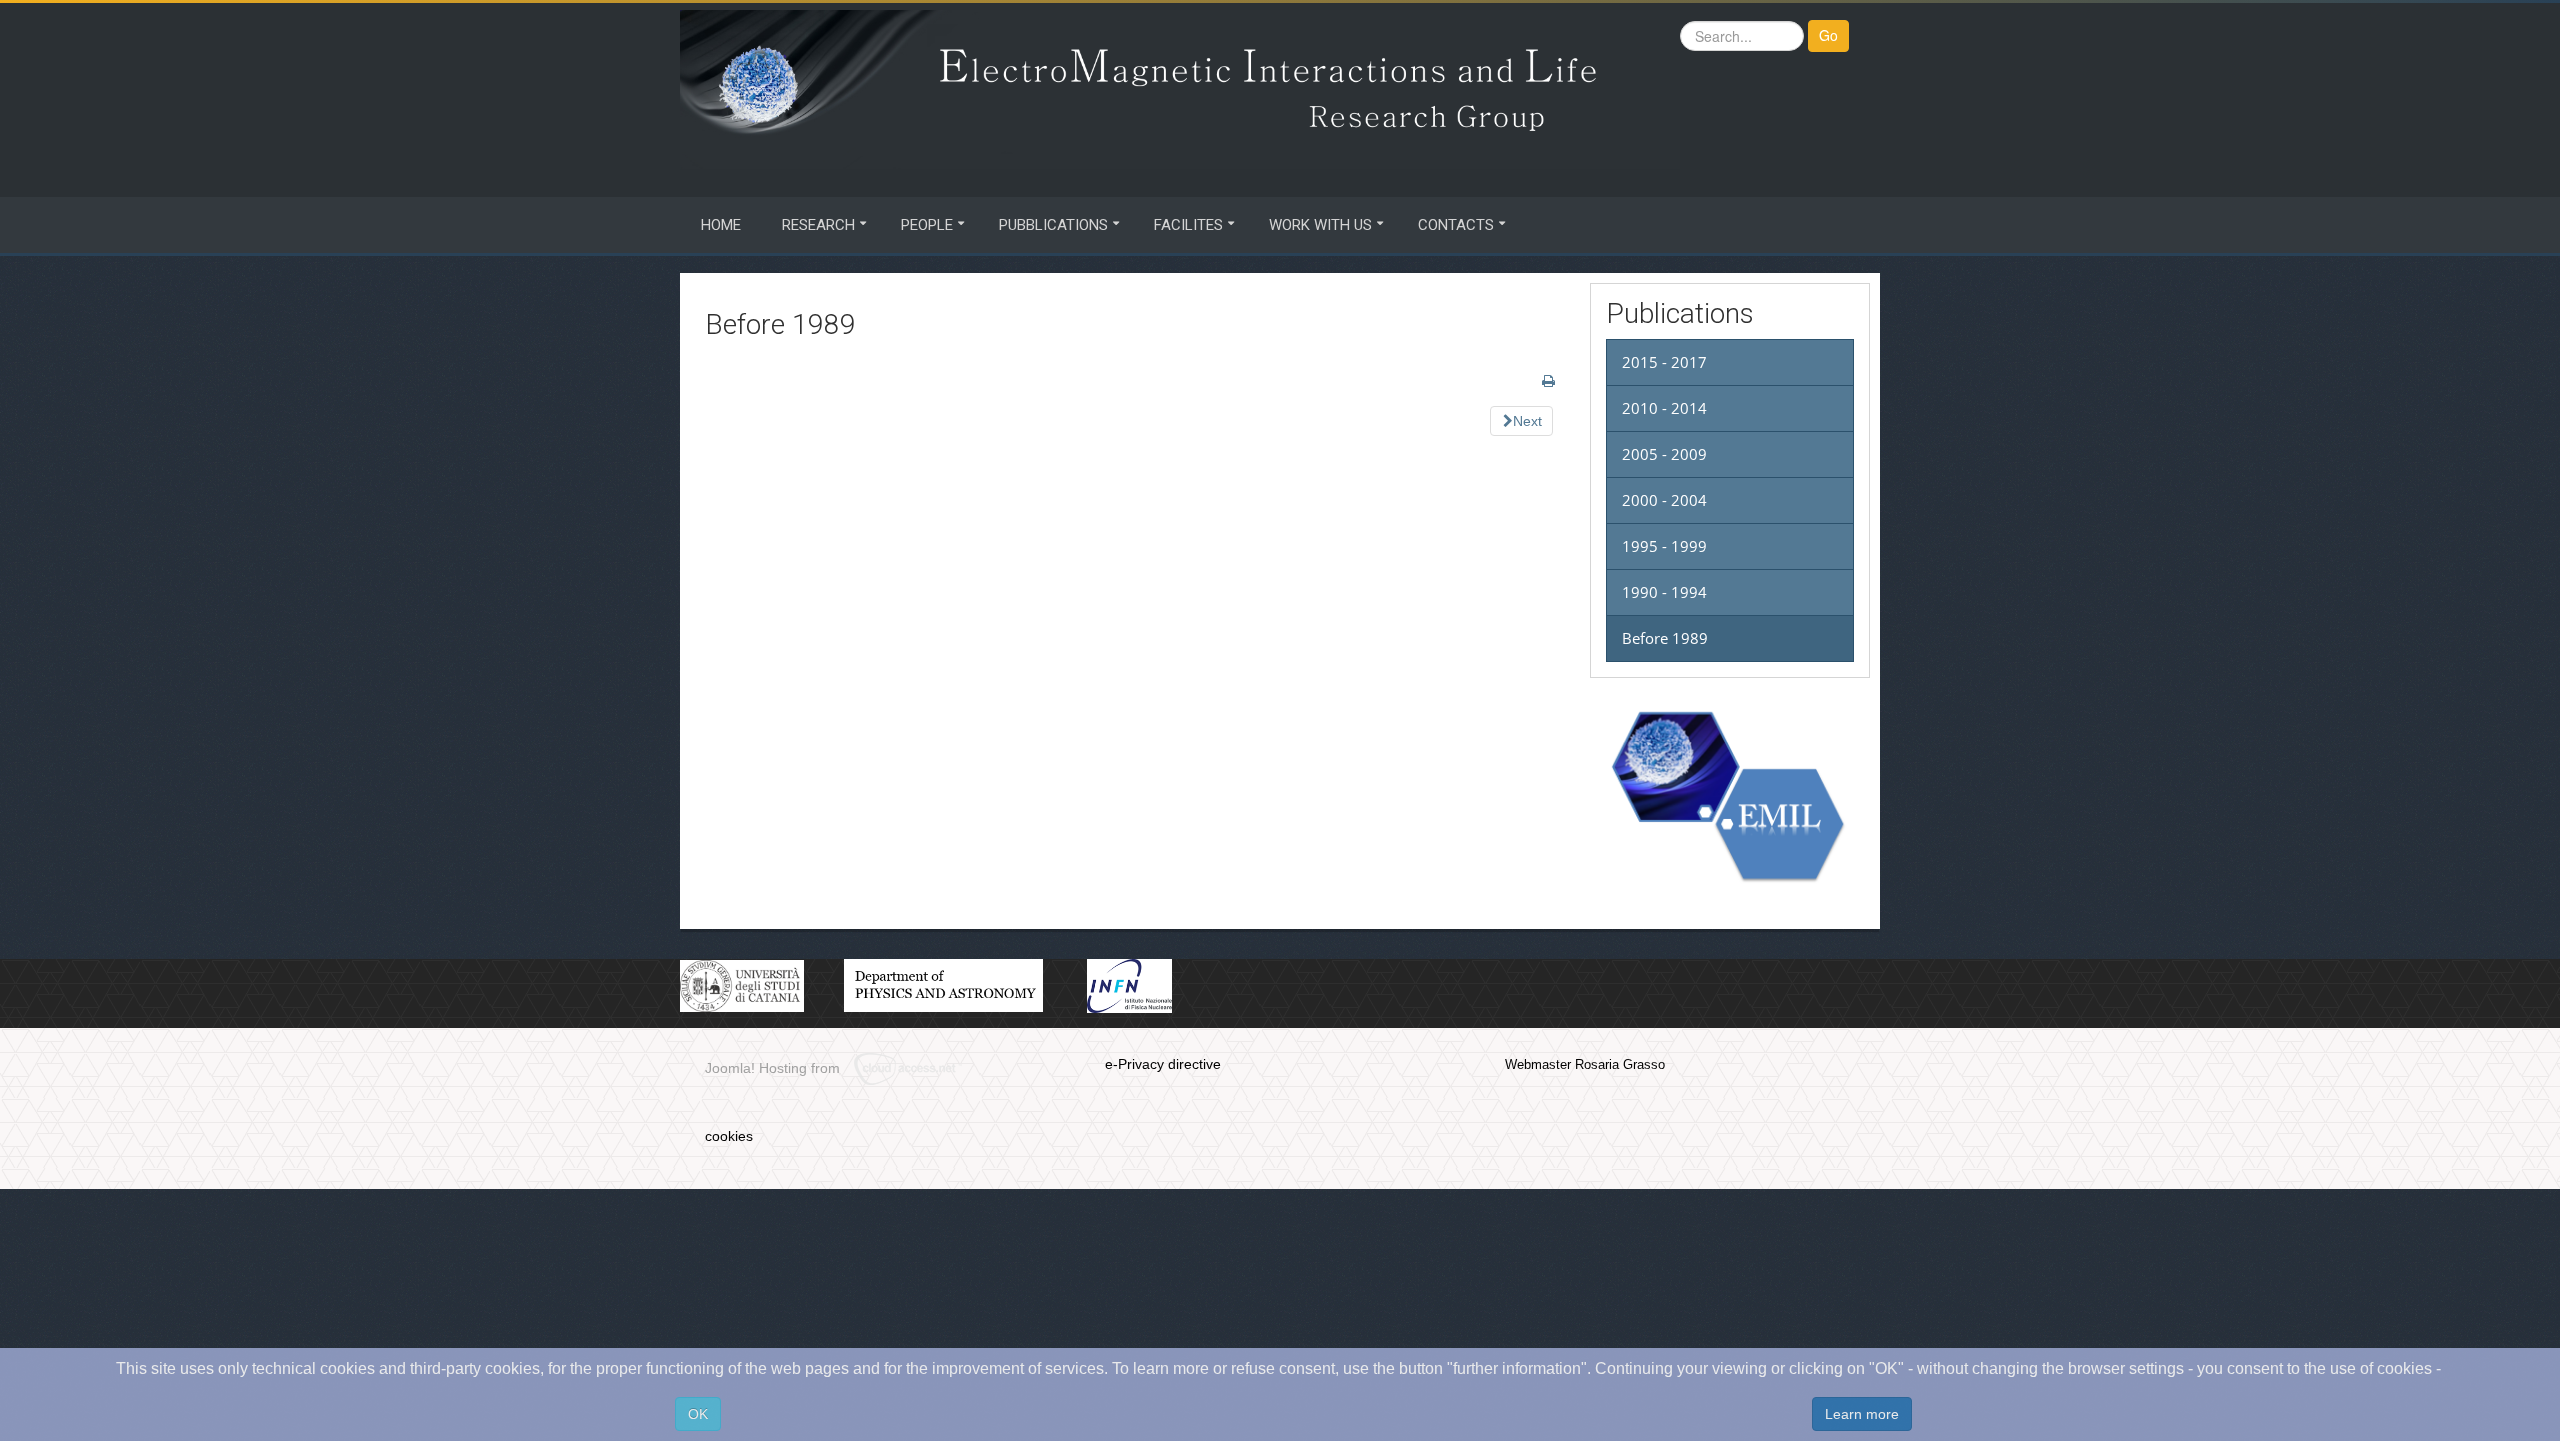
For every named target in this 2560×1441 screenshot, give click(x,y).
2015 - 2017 (1664, 362)
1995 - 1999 (1664, 546)
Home (721, 225)
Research (818, 225)
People (927, 225)
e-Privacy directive (1163, 1064)
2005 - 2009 (1664, 454)
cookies (729, 1136)
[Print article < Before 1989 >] (1548, 381)
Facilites (1188, 225)
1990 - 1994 (1664, 592)
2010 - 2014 (1664, 408)
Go (1828, 35)
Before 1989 (1665, 638)
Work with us (1320, 225)
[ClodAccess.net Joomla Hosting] (914, 1069)
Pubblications (1053, 225)
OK (698, 1414)
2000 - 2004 (1664, 500)
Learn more (1862, 1414)
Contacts (1456, 225)
